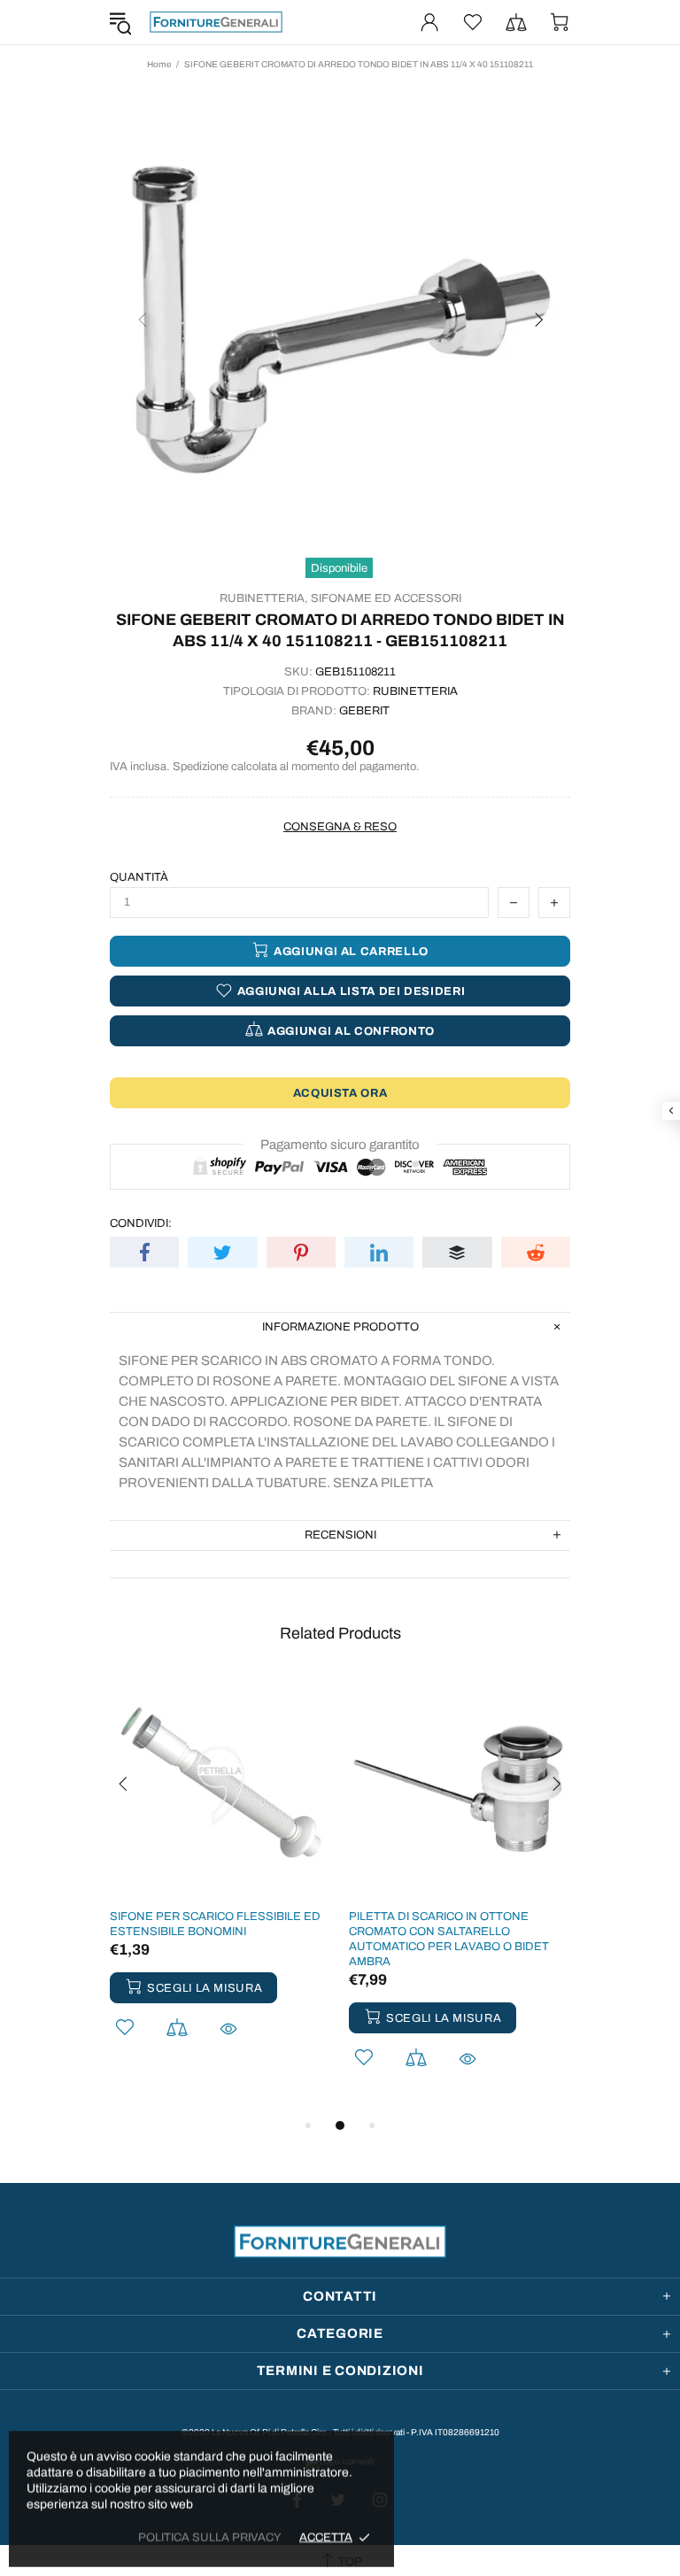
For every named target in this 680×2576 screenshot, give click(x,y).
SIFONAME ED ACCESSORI (386, 598)
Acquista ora (340, 1093)
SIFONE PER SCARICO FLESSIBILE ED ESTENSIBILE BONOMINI (215, 1924)
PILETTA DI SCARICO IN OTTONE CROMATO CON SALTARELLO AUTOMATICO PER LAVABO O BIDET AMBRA (449, 1939)
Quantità (139, 877)
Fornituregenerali (216, 22)
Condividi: (141, 1223)
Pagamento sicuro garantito (340, 1145)
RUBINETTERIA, (264, 598)
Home (159, 64)
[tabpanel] (220, 1880)
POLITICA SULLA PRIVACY (210, 2537)
